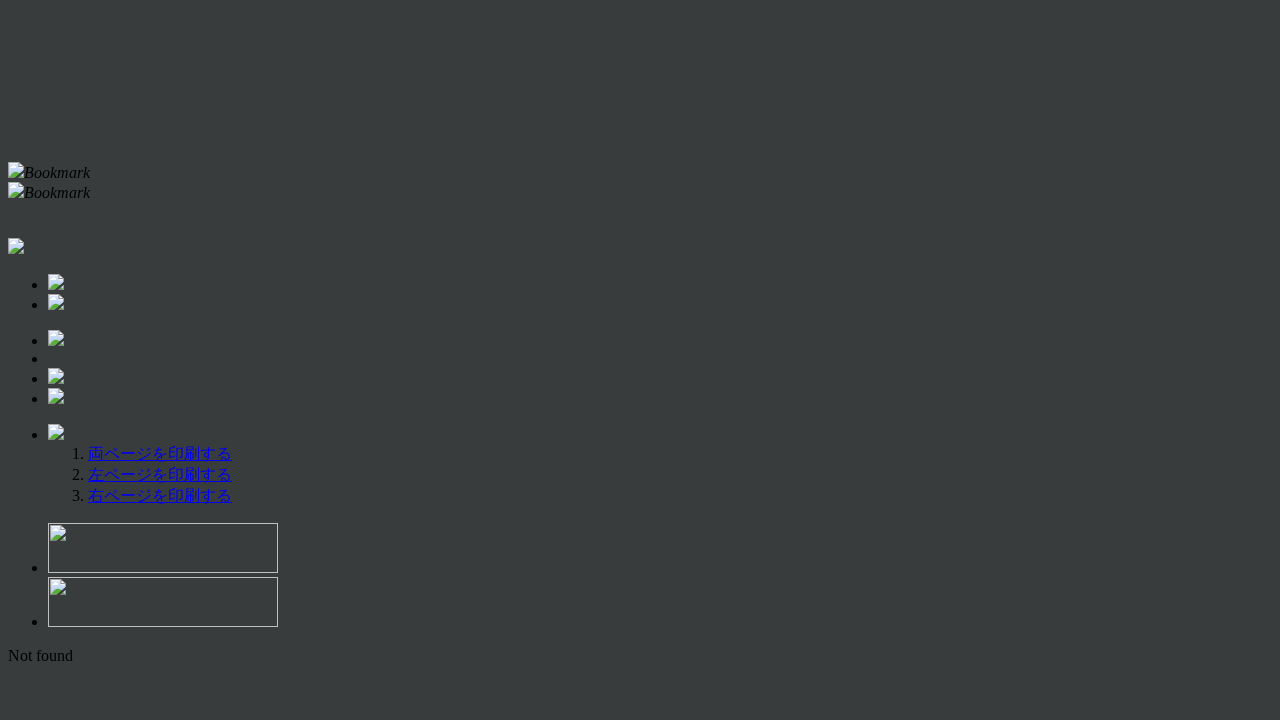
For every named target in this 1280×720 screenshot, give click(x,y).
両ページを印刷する (160, 453)
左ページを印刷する (160, 474)
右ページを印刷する (160, 495)
